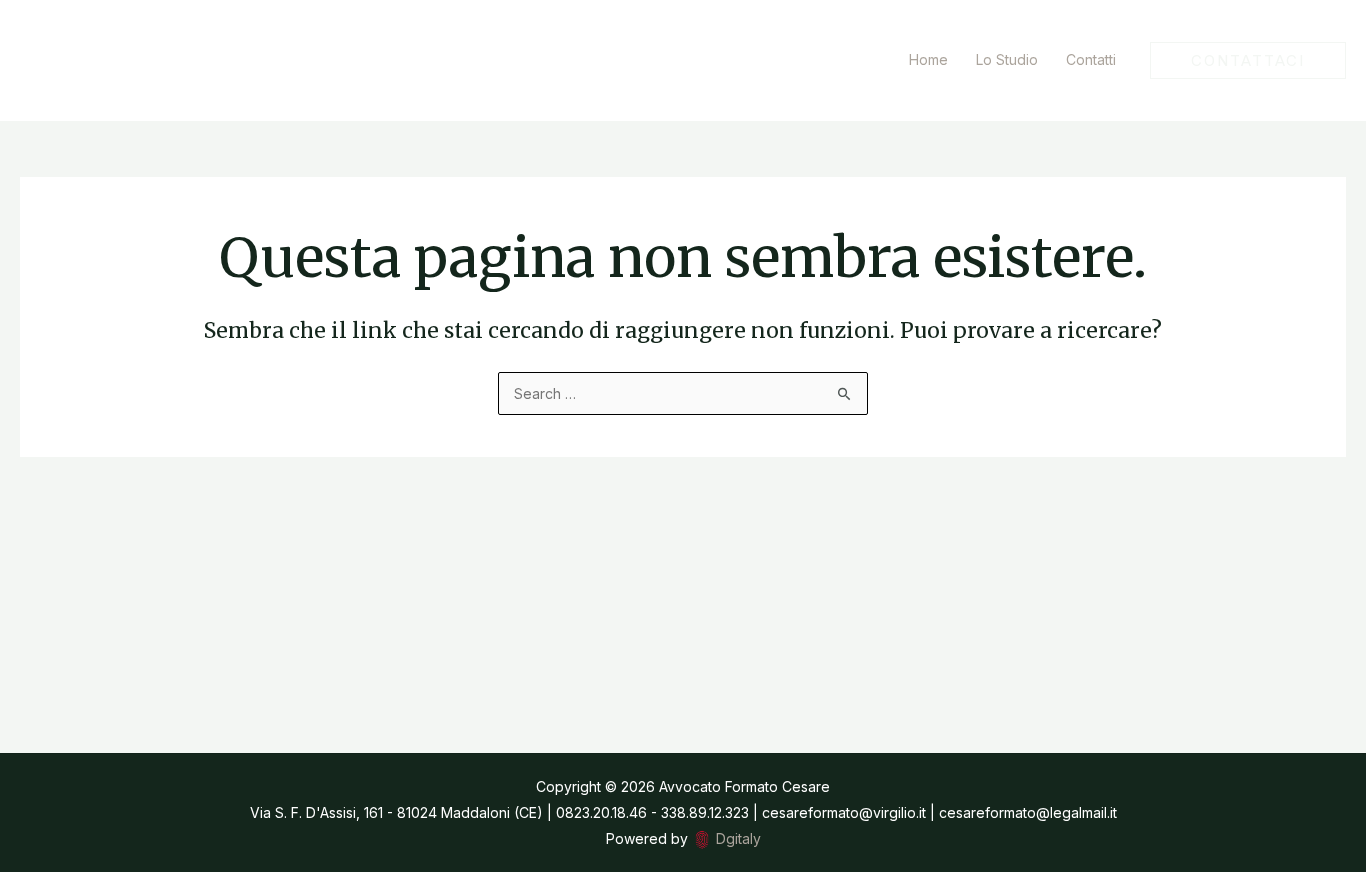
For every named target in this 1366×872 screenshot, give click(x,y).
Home (928, 59)
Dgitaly (738, 838)
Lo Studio (1007, 59)
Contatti (1091, 59)
